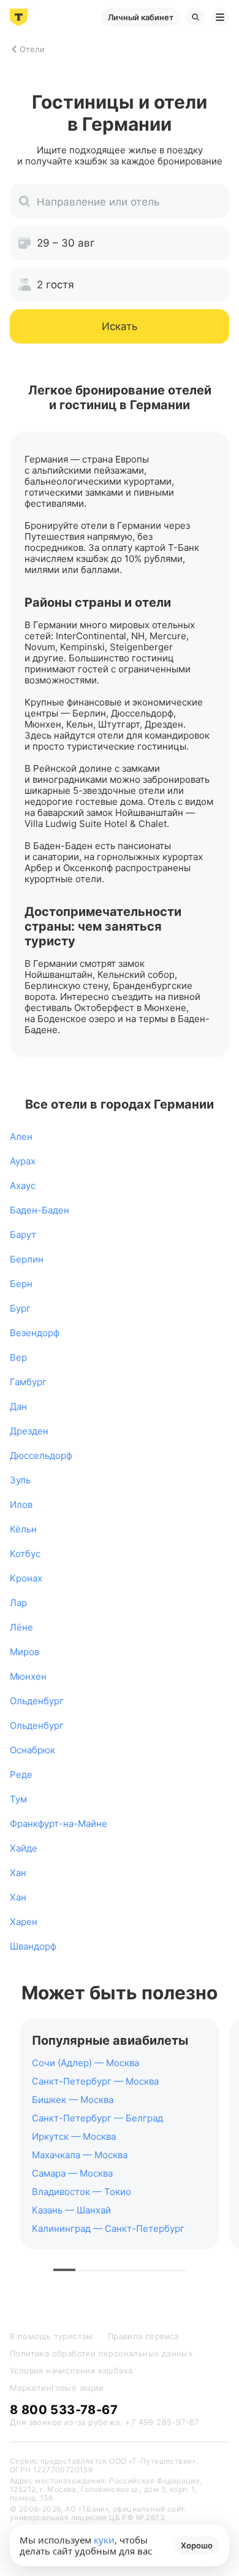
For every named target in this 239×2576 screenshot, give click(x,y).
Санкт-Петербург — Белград (97, 2118)
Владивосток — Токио (82, 2192)
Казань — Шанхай (71, 2210)
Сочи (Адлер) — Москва (85, 2063)
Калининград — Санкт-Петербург (108, 2228)
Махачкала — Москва (80, 2155)
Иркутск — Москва (74, 2136)
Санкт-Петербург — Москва (95, 2081)
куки (104, 2540)
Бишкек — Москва (73, 2100)
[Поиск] (195, 17)
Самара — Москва (72, 2173)
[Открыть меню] (220, 17)
